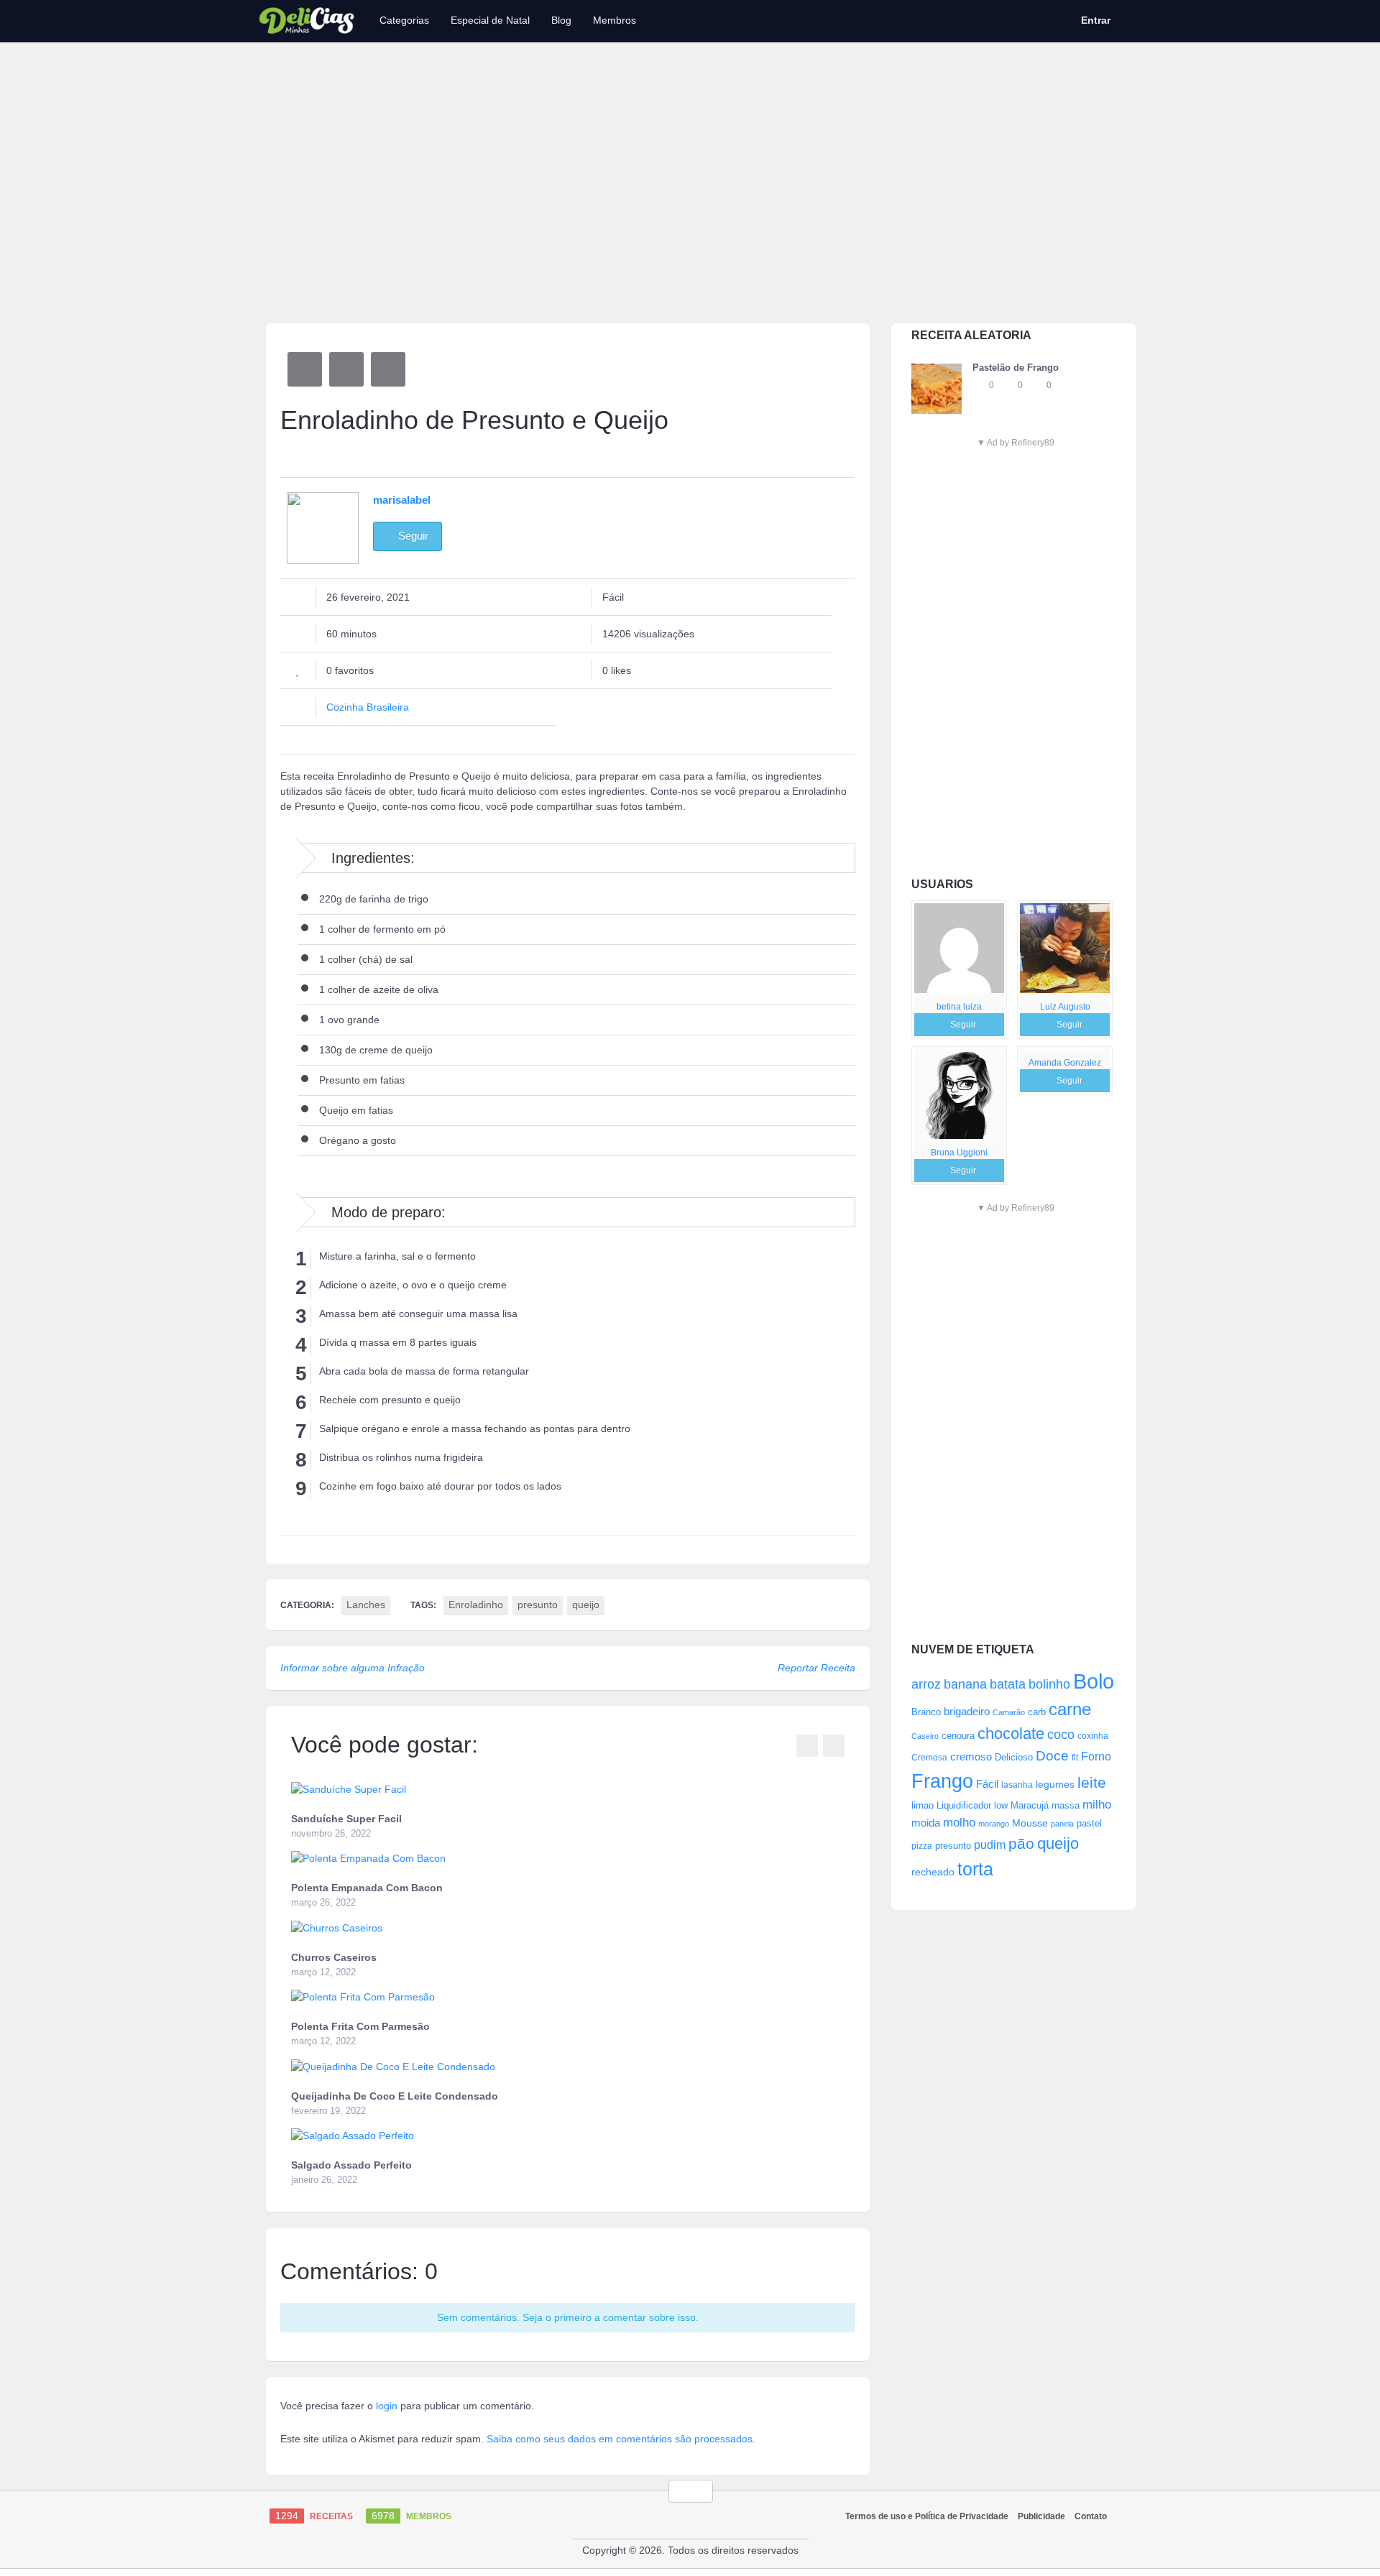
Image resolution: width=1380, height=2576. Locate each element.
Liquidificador (964, 1805)
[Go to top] (691, 2491)
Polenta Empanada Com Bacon (367, 1888)
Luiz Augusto (1065, 1007)
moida (926, 1823)
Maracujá (1030, 1805)
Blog (561, 20)
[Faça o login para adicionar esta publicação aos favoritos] (980, 385)
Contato (1091, 2516)
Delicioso (1014, 1757)
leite (1092, 1782)
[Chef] (959, 948)
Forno (1096, 1756)
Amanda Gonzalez (1065, 1063)
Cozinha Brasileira (368, 707)
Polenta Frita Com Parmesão (360, 2026)
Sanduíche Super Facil (346, 1819)
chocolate (1011, 1734)
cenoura (958, 1736)
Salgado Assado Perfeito (351, 2165)
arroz (926, 1684)
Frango (942, 1781)
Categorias (404, 20)
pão (1021, 1843)
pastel (1089, 1823)
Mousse (1030, 1823)
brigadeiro (967, 1711)
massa (1066, 1805)
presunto (953, 1846)
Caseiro (925, 1736)
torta (975, 1869)
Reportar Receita (816, 1668)
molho (959, 1823)
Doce (1052, 1756)
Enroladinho (476, 1605)
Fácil (987, 1784)
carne (1070, 1709)
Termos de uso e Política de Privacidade (927, 2516)
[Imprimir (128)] (388, 369)
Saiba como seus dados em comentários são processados (620, 2439)
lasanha (1017, 1785)
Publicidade (1041, 2516)
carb (1037, 1712)
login (387, 2406)
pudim (990, 1845)
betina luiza (959, 1007)
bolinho (1049, 1684)
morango (994, 1824)
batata (1008, 1684)
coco (1061, 1734)
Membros (615, 20)
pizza (922, 1846)
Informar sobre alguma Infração (353, 1668)
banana (965, 1684)
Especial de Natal (490, 20)
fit (1075, 1757)
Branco (926, 1712)
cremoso (971, 1757)
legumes (1055, 1784)
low (1001, 1805)
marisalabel (402, 500)
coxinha (1093, 1736)
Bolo (1094, 1681)
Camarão (1009, 1712)
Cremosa (929, 1758)
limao (923, 1806)
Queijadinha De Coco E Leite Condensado (395, 2096)
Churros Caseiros (334, 1957)
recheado (933, 1872)
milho (1097, 1804)
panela (1062, 1824)
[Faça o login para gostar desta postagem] (1008, 385)
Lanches (366, 1605)
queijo (1058, 1843)
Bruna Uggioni (959, 1153)
